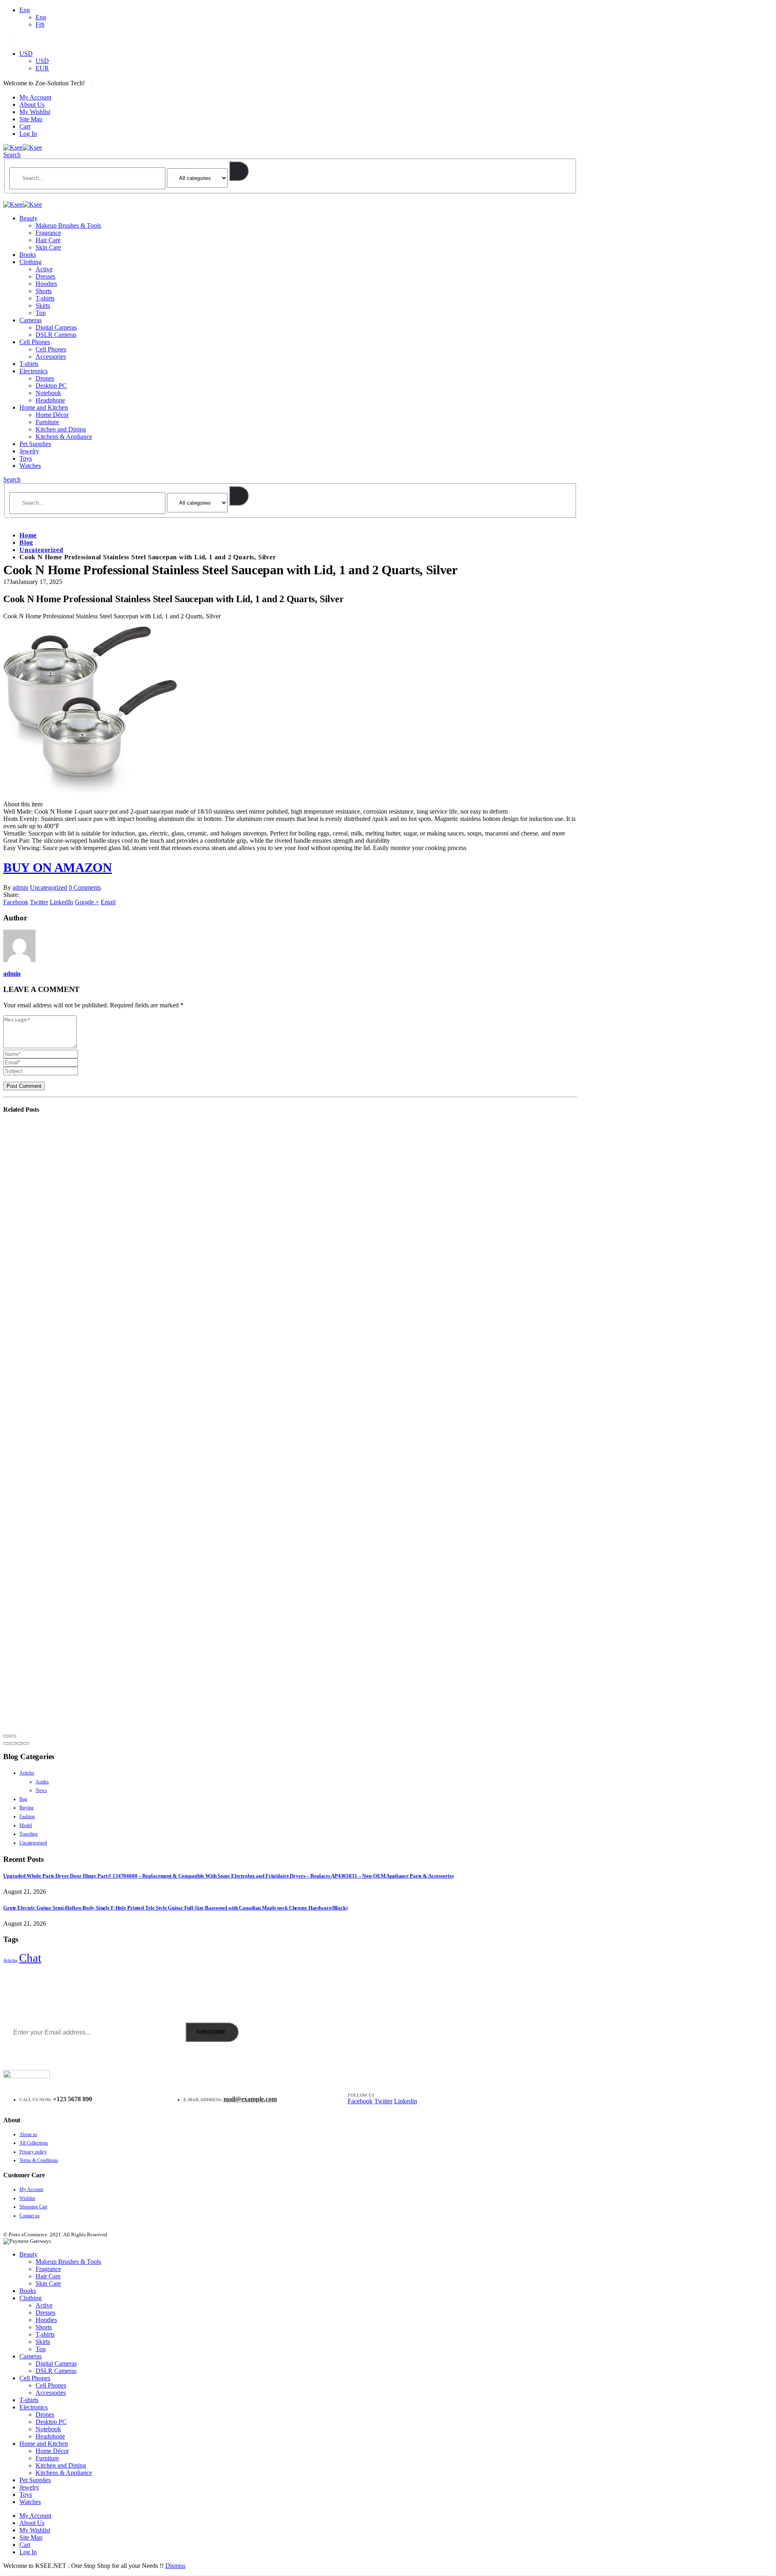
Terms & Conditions (39, 2160)
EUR (42, 68)
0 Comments (85, 887)
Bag (23, 1799)
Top (41, 313)
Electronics (34, 371)
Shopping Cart (33, 2207)
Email (108, 902)
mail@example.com (250, 2099)
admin (20, 887)
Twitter (39, 902)
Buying (26, 1808)
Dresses (45, 276)
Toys (26, 458)
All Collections (34, 2143)
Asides (42, 1782)
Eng (25, 10)
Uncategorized (48, 887)
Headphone (50, 400)
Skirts (43, 306)
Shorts (44, 291)
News (41, 1790)
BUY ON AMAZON (58, 867)
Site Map (31, 119)
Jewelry (29, 451)
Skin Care (48, 247)
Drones (45, 378)
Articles (27, 1773)
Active (44, 269)
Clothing (31, 262)
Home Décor (52, 415)
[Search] (239, 171)
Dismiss (175, 2566)
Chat (30, 1958)
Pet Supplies (35, 444)
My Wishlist (35, 112)
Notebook (48, 393)
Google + (87, 902)
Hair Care (48, 240)
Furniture (47, 422)
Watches (30, 466)
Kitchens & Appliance (64, 437)
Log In (28, 134)
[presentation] (6, 1736)
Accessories (51, 356)
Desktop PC (51, 386)
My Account (35, 97)
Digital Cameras (56, 327)
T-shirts (45, 298)
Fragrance (48, 233)
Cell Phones (35, 342)
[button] (6, 1743)
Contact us (30, 2216)
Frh (40, 24)
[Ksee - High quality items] (23, 147)
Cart (25, 126)
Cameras (31, 320)
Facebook (16, 902)
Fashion (27, 1817)
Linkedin (406, 2101)
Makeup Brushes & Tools (68, 225)
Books (28, 255)
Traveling (28, 1834)
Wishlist (27, 2198)
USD (26, 54)
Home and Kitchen (44, 407)
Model (26, 1825)
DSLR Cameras (56, 335)
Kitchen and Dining (61, 429)
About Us (32, 105)
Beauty (28, 218)
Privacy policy (33, 2152)
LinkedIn (61, 902)
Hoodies (46, 284)
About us (28, 2134)
